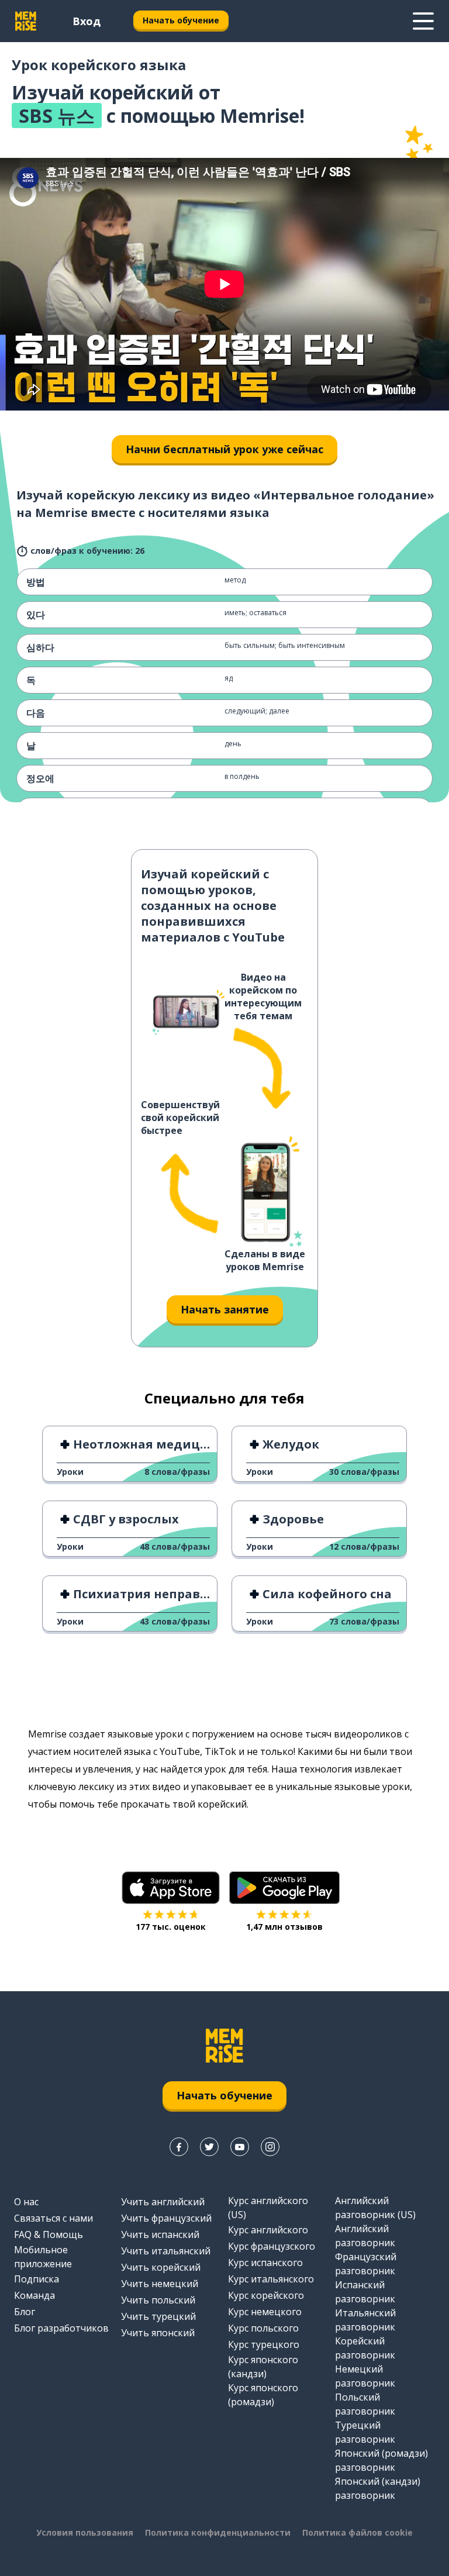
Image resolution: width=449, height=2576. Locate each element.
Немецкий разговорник (365, 2376)
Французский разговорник (366, 2264)
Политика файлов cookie (358, 2532)
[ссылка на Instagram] (270, 2147)
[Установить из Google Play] (284, 1888)
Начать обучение (181, 20)
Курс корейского (266, 2295)
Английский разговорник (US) (375, 2208)
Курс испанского (265, 2263)
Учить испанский (160, 2234)
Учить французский (166, 2218)
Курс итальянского (271, 2279)
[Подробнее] (423, 21)
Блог (25, 2312)
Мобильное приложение (43, 2257)
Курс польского (263, 2328)
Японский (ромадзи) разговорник (381, 2460)
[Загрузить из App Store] (171, 1888)
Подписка (37, 2279)
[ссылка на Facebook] (179, 2147)
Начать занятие (225, 1309)
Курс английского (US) (268, 2208)
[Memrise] (26, 21)
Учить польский (158, 2300)
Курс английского (268, 2230)
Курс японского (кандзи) (263, 2367)
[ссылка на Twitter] (209, 2147)
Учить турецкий (158, 2316)
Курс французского (272, 2246)
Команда (34, 2295)
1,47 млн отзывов (284, 1927)
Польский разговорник (365, 2404)
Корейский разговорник (365, 2348)
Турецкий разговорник (365, 2432)
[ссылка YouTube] (240, 2147)
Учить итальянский (166, 2251)
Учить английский (163, 2202)
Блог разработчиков (61, 2328)
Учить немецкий (160, 2284)
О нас (26, 2202)
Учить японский (158, 2333)
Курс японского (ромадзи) (263, 2395)
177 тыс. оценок (171, 1927)
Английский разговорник (365, 2236)
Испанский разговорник (365, 2292)
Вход (87, 21)
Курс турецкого (264, 2344)
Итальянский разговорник (365, 2320)
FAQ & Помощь (49, 2234)
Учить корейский (161, 2267)
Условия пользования (85, 2532)
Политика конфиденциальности (218, 2532)
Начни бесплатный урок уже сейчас (224, 449)
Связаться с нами (53, 2218)
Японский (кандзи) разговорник (378, 2488)
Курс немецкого (265, 2312)
